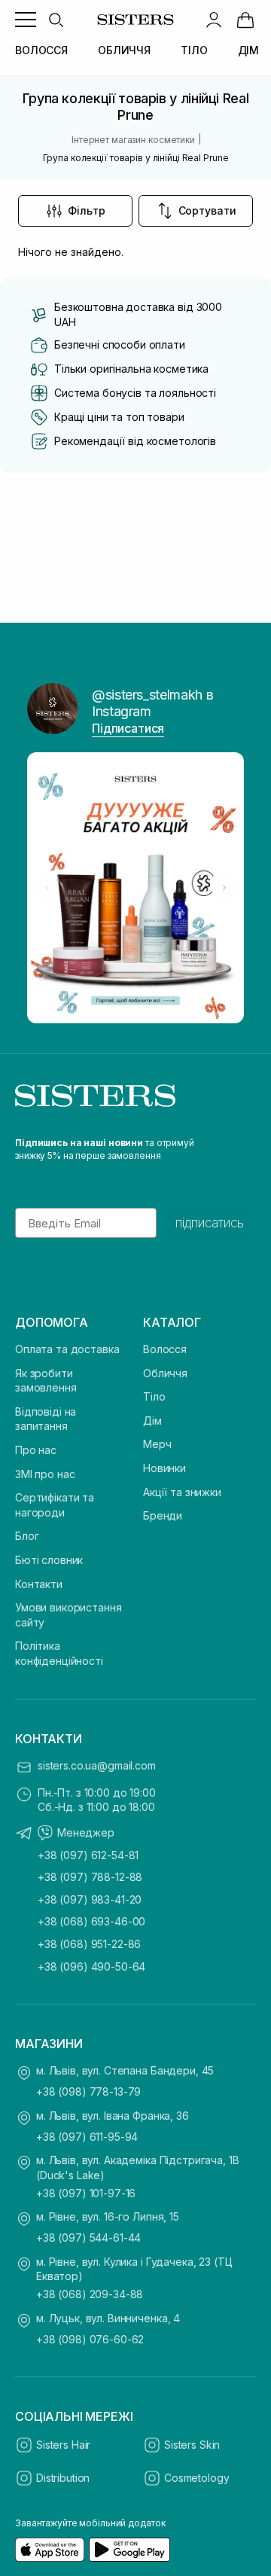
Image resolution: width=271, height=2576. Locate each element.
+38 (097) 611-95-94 (87, 2137)
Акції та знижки (182, 1492)
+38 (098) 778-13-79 (88, 2091)
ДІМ (249, 50)
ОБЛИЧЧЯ (124, 50)
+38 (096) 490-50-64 (91, 1966)
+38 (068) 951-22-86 (89, 1944)
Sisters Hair (63, 2445)
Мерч (157, 1444)
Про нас (36, 1450)
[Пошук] (56, 20)
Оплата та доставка (67, 1349)
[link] (245, 20)
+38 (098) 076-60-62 (90, 2339)
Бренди (163, 1515)
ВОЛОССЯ (41, 50)
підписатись (210, 1223)
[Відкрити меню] (26, 20)
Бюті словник (49, 1560)
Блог (27, 1536)
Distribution (63, 2478)
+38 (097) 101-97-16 (86, 2193)
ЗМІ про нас (45, 1474)
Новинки (164, 1468)
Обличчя (165, 1373)
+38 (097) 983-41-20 (90, 1899)
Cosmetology (196, 2478)
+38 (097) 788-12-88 (90, 1877)
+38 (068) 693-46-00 (91, 1921)
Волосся (165, 1349)
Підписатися (128, 728)
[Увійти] (214, 20)
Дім (152, 1421)
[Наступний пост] (224, 888)
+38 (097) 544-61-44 (88, 2238)
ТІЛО (194, 50)
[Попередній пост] (47, 888)
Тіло (154, 1396)
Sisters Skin (192, 2445)
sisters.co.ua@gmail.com (97, 1765)
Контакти (39, 1584)
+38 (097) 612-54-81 (88, 1855)
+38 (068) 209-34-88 (90, 2294)
